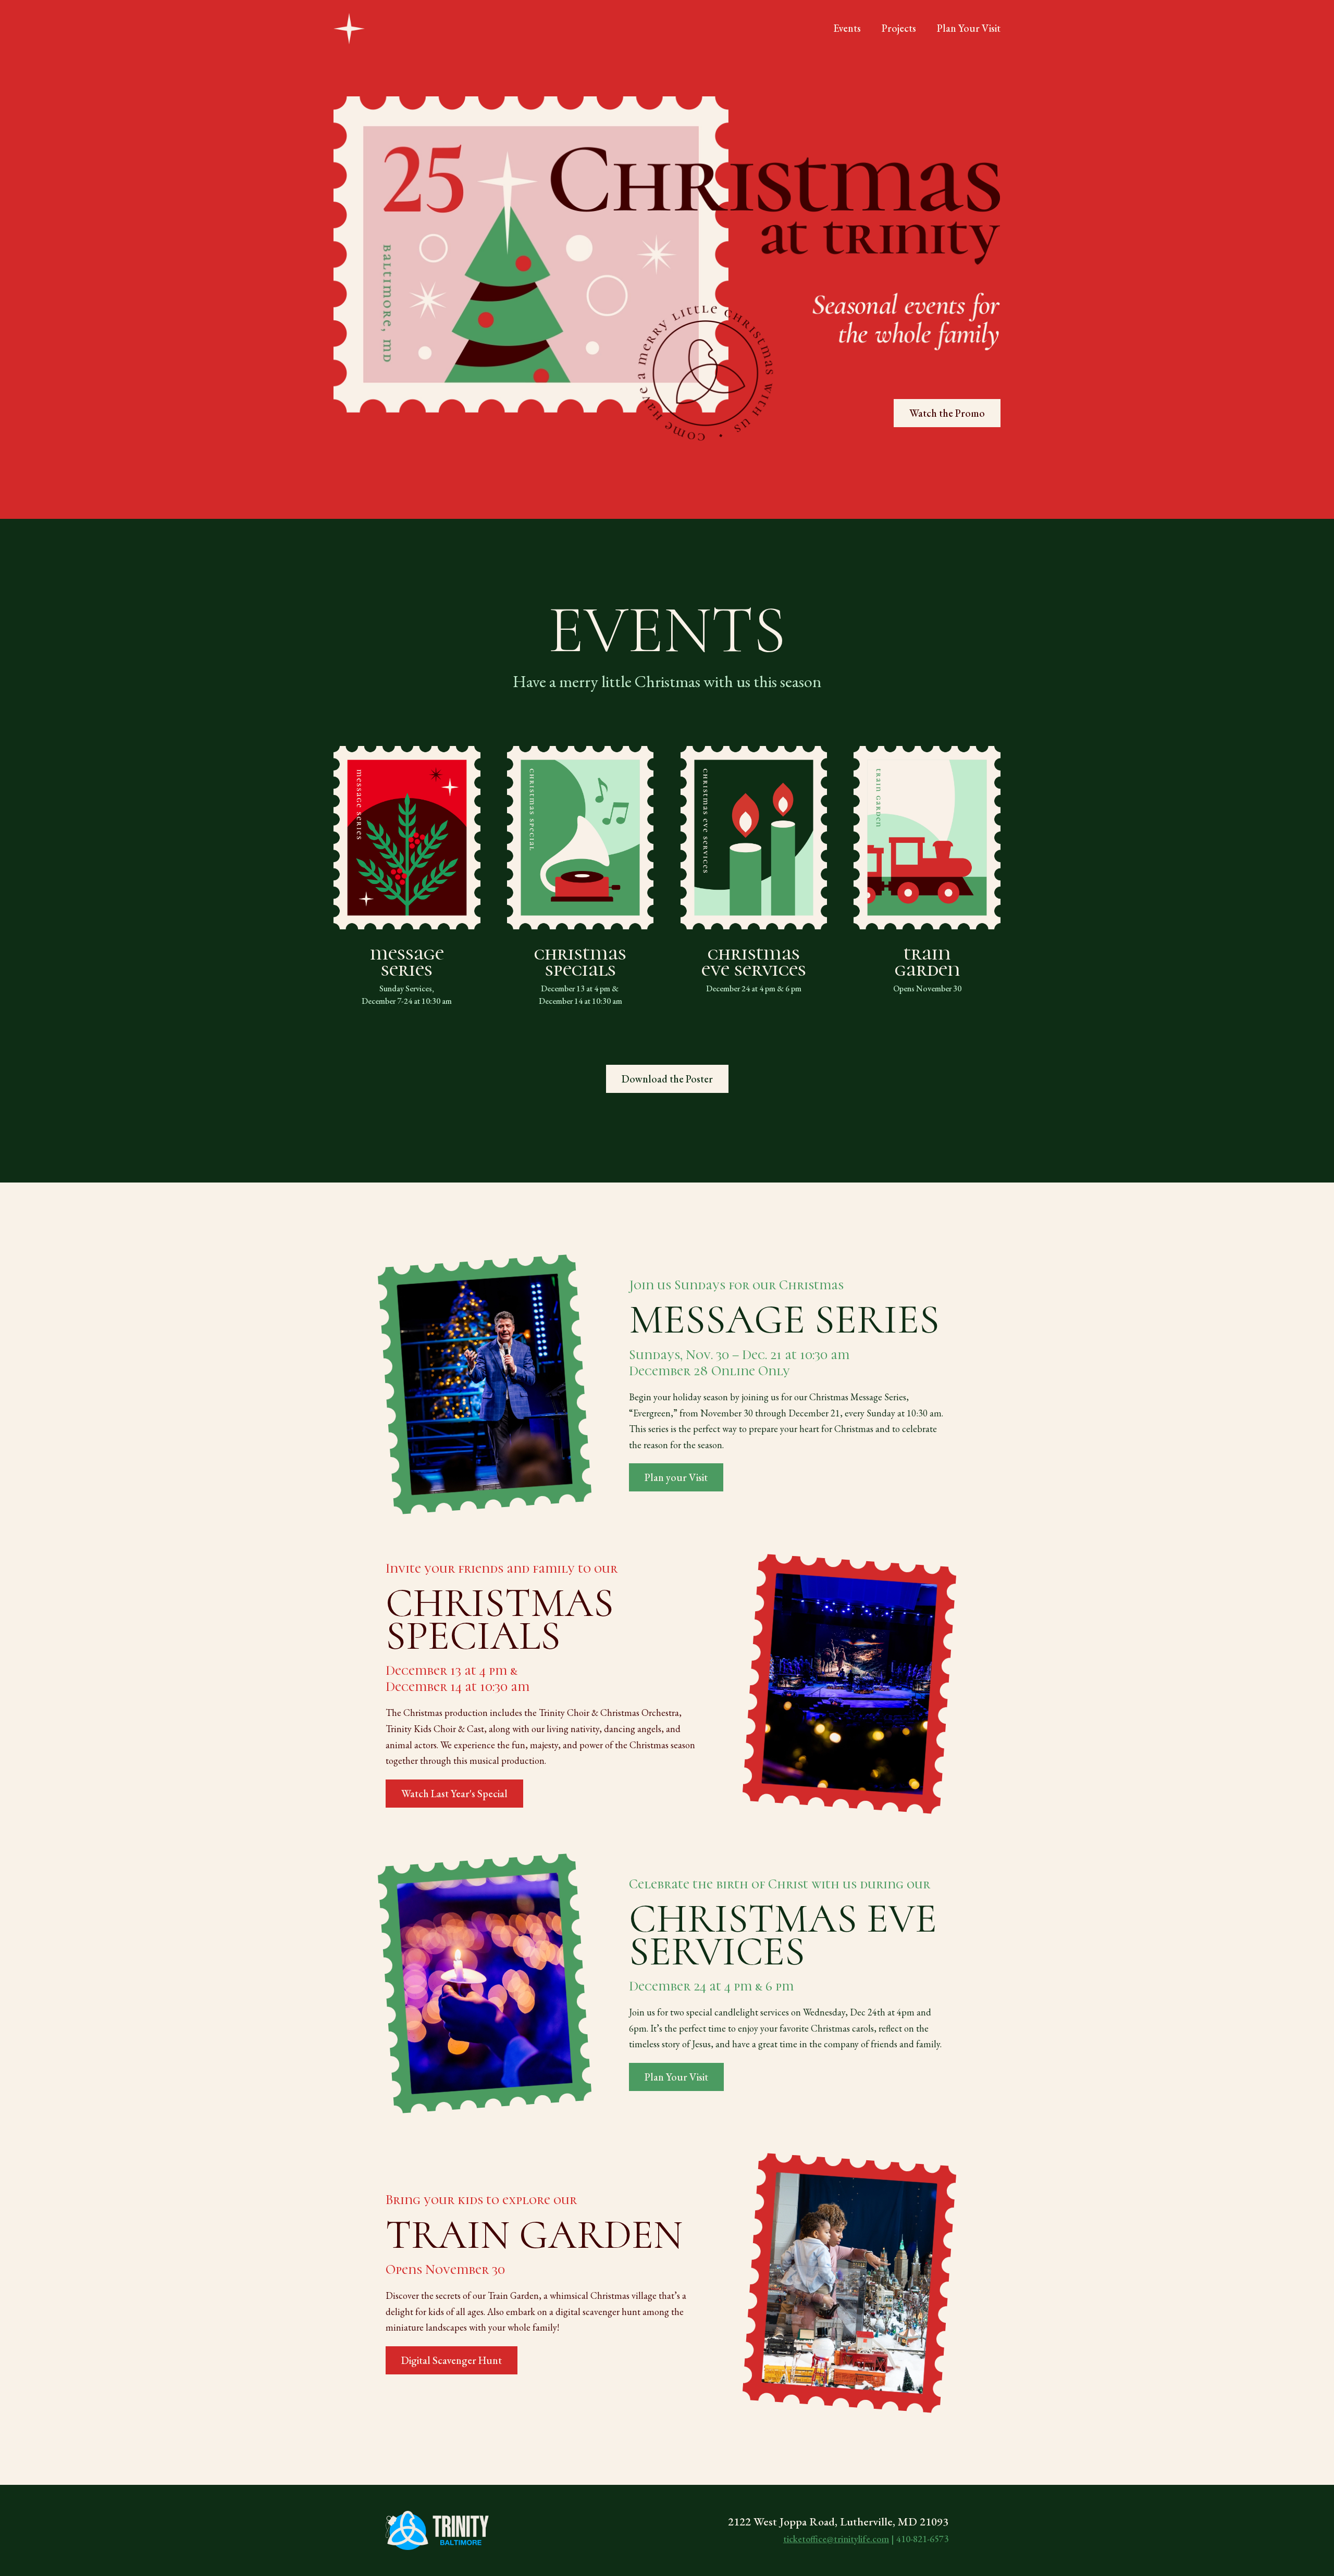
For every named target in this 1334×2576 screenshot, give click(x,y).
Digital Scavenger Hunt (452, 2360)
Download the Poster (667, 1079)
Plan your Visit (676, 1477)
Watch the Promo (947, 413)
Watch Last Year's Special (454, 1794)
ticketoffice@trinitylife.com (836, 2539)
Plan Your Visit (676, 2077)
